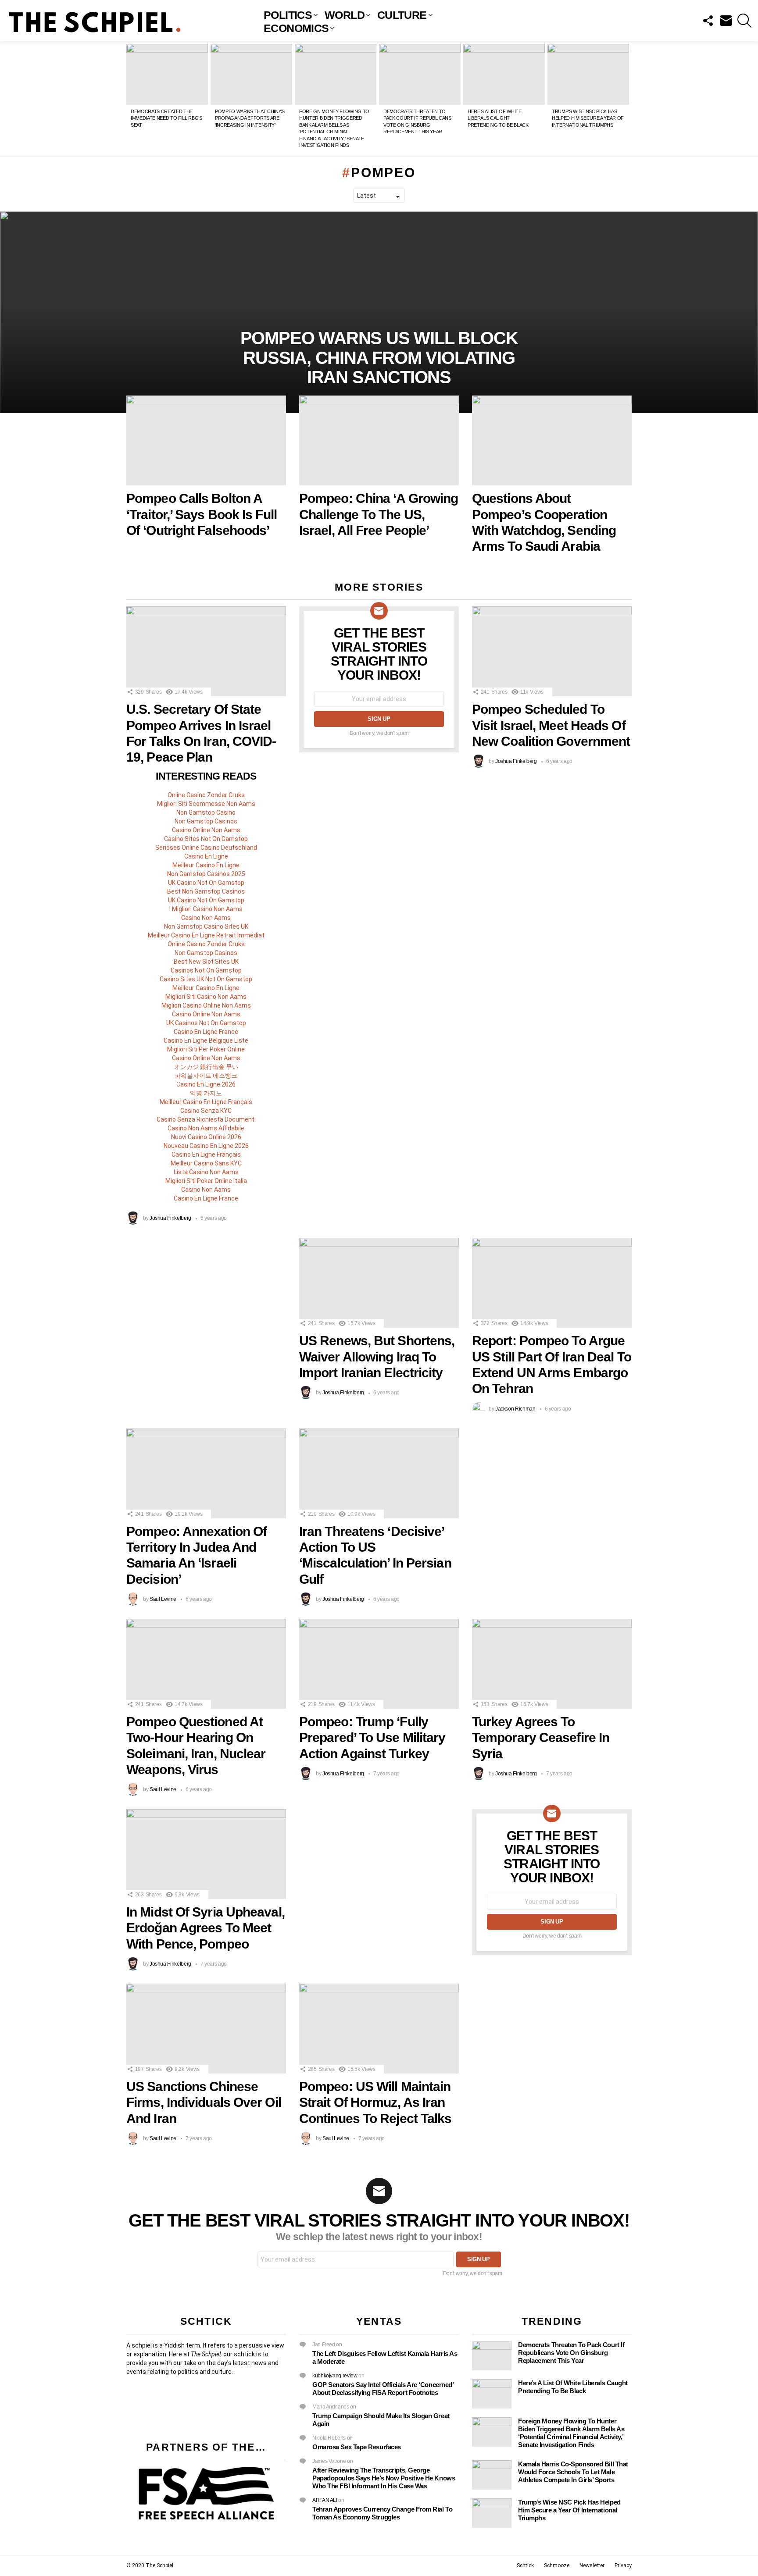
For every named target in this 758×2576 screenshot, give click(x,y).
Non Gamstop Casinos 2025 (206, 874)
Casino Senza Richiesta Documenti (206, 1119)
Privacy (623, 2565)
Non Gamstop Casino (206, 812)
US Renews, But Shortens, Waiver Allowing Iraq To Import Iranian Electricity (377, 1357)
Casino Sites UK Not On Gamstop (206, 979)
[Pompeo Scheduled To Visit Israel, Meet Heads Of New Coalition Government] (552, 651)
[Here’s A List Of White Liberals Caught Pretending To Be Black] (504, 75)
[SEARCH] (744, 21)
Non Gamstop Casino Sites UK (206, 926)
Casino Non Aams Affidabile (206, 1128)
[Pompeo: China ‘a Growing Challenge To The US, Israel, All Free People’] (379, 440)
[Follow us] (708, 21)
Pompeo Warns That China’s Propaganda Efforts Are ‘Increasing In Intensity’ (250, 118)
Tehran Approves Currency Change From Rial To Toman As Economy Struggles (382, 2513)
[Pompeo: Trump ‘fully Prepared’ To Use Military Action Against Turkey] (379, 1664)
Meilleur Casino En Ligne (206, 865)
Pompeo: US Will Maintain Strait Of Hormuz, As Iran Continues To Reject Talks (375, 2102)
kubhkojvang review (335, 2376)
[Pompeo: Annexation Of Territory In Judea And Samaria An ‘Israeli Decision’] (206, 1473)
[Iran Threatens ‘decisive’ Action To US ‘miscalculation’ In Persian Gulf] (379, 1473)
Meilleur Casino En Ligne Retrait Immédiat (206, 935)
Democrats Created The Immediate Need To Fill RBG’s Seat (166, 118)
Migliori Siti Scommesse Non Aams (206, 804)
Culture (402, 15)
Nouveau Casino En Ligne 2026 (206, 1146)
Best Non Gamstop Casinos (206, 891)
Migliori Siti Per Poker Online (206, 1049)
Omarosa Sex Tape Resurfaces (357, 2447)
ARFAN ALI (325, 2500)
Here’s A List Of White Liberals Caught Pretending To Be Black (498, 118)
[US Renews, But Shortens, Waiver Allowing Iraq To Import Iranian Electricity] (379, 1283)
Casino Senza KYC (206, 1111)
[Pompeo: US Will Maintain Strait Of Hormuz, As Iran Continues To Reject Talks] (379, 2029)
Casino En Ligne (206, 856)
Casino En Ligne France (206, 1032)
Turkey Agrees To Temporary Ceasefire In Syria (541, 1738)
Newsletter (592, 2565)
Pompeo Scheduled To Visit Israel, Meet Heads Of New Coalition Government (551, 725)
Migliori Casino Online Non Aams (206, 1005)
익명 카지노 (206, 1093)
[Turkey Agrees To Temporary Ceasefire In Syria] (552, 1664)
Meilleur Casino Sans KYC (206, 1163)
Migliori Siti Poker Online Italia (206, 1181)
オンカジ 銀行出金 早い (206, 1067)
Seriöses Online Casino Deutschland (206, 848)
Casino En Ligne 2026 (206, 1084)
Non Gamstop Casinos (206, 821)
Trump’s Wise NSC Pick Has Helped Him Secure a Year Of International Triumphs (588, 118)
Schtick (525, 2565)
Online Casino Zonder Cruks (206, 795)
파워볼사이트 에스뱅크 (206, 1076)
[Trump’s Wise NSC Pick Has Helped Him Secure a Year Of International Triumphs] (588, 75)
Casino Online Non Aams (206, 830)
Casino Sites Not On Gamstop (206, 839)
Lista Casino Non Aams (206, 1172)
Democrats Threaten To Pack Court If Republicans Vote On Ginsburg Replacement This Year (571, 2353)
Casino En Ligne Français (206, 1154)
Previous (131, 99)
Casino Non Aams (206, 918)
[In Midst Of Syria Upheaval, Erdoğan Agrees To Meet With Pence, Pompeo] (206, 1854)
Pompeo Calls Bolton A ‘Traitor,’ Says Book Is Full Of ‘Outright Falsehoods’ (202, 514)
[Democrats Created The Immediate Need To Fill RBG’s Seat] (167, 75)
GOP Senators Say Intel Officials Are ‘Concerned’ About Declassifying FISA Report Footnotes (383, 2389)
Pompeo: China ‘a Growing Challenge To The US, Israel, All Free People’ (379, 514)
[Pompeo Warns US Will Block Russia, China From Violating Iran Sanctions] (379, 312)
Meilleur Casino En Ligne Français (206, 1102)
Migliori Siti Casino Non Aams (206, 997)
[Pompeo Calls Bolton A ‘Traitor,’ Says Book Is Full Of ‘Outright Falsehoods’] (206, 440)
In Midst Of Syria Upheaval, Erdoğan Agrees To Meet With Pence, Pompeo (206, 1928)
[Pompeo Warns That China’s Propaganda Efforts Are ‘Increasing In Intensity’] (251, 75)
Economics (296, 28)
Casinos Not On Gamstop (206, 970)
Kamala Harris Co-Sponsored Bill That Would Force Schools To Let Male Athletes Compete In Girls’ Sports (573, 2472)
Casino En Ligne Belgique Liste (206, 1040)
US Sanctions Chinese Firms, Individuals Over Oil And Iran (204, 2102)
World (345, 15)
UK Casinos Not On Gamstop (206, 1023)
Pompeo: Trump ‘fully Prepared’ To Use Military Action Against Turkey (372, 1738)
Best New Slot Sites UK (206, 962)
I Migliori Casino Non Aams (206, 909)
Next (627, 99)
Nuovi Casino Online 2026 (206, 1137)
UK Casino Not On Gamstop (206, 883)
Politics (288, 15)
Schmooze (557, 2565)
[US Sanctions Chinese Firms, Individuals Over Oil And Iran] (206, 2029)
